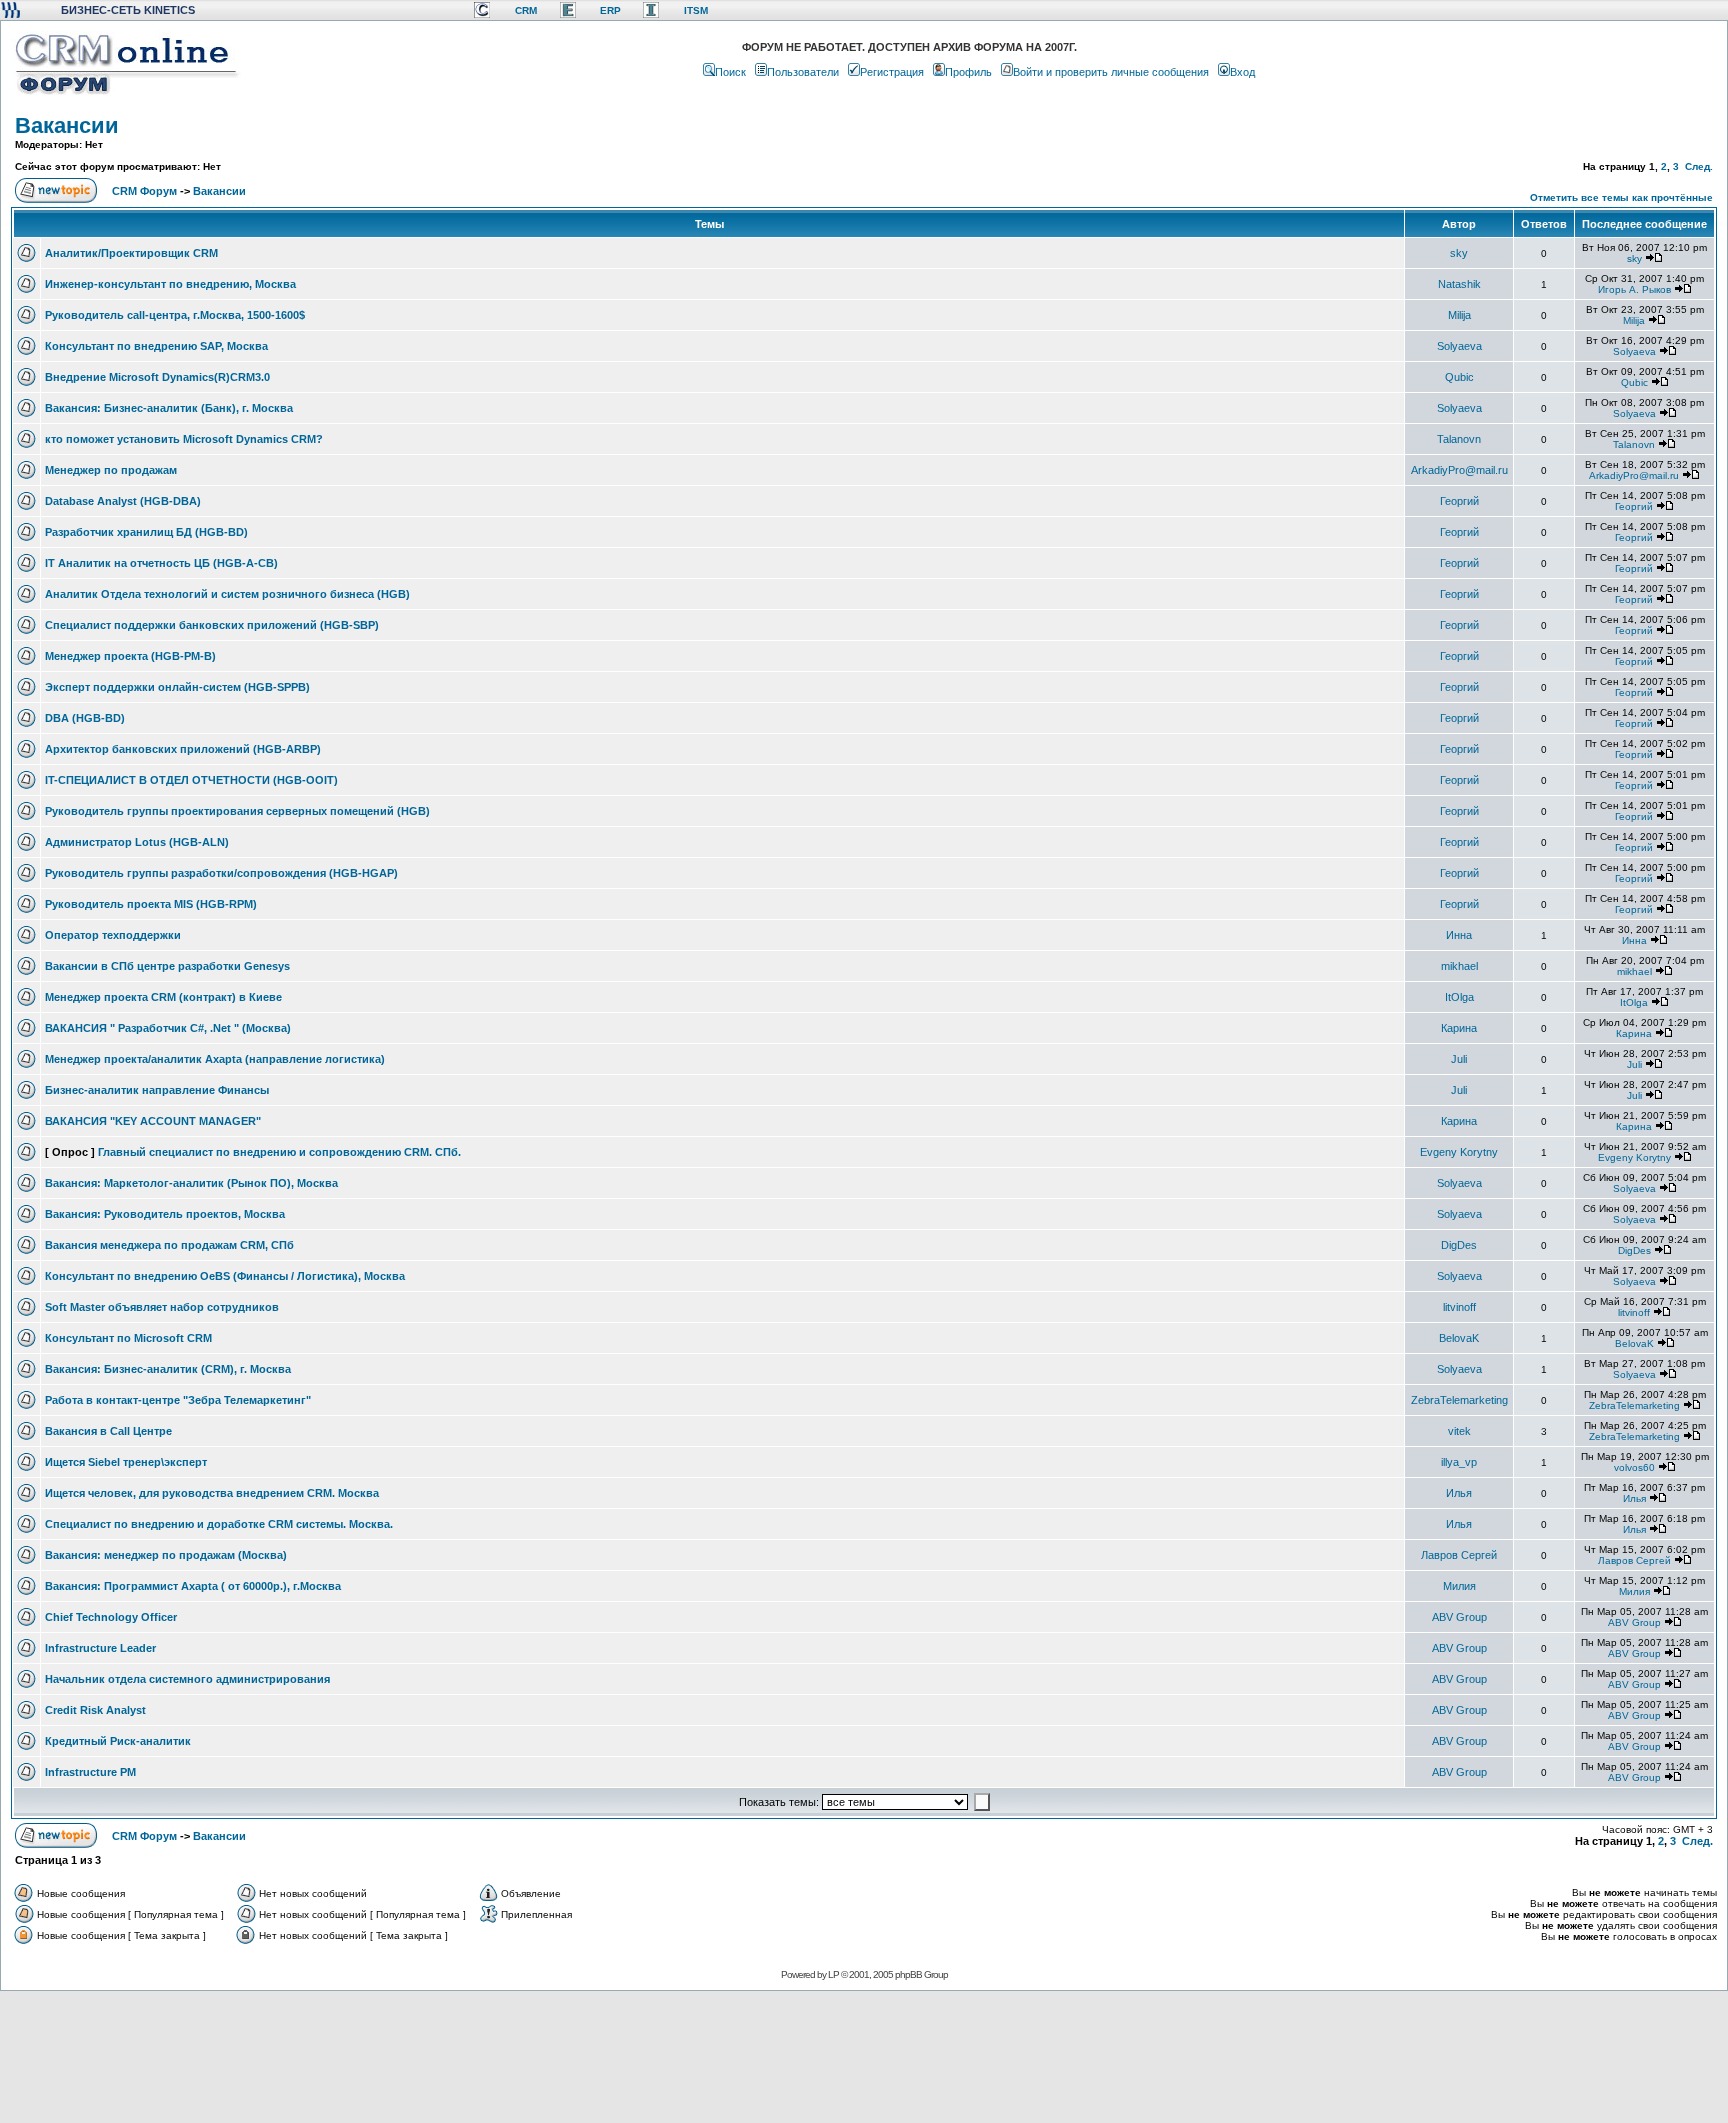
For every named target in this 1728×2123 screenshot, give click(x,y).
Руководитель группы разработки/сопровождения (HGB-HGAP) (221, 873)
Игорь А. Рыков (1634, 289)
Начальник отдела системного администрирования (187, 1679)
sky (1459, 253)
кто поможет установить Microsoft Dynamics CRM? (184, 439)
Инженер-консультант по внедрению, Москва (170, 284)
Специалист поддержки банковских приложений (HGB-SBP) (212, 625)
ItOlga (1459, 997)
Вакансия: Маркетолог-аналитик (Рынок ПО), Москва (191, 1183)
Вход (1242, 72)
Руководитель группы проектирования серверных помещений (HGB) (237, 811)
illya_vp (1459, 1462)
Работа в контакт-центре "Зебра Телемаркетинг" (178, 1400)
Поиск (730, 72)
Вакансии (67, 125)
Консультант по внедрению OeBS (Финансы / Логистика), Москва (225, 1276)
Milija (1459, 315)
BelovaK (1459, 1338)
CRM (526, 10)
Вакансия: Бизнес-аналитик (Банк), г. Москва (169, 408)
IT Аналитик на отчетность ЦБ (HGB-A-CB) (161, 563)
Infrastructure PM (90, 1772)
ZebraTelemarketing (1459, 1400)
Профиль (968, 72)
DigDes (1459, 1245)
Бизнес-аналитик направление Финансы (157, 1090)
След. (1699, 166)
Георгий (1459, 501)
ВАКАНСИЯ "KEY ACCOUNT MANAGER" (153, 1121)
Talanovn (1459, 439)
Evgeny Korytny (1459, 1152)
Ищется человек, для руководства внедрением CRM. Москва (212, 1493)
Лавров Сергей (1459, 1555)
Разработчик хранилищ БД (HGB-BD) (146, 532)
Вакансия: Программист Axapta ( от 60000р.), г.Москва (193, 1586)
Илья (1459, 1493)
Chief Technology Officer (111, 1617)
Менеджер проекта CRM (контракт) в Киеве (163, 997)
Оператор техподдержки (113, 935)
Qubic (1459, 377)
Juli (1459, 1059)
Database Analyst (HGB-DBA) (123, 501)
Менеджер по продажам (111, 470)
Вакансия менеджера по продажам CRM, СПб (169, 1245)
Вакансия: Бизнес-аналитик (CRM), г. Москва (168, 1369)
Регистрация (892, 72)
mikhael (1459, 966)
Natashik (1459, 284)
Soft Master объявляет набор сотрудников (162, 1307)
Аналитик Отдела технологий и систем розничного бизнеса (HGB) (227, 594)
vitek (1459, 1431)
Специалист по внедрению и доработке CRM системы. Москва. (219, 1524)
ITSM (696, 10)
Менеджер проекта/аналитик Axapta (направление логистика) (215, 1059)
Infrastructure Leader (100, 1648)
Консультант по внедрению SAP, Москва (156, 346)
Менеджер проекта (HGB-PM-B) (130, 656)
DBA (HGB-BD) (85, 718)
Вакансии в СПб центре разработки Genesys (167, 966)
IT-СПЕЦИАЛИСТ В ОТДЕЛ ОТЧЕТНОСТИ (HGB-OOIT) (191, 780)
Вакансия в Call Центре (108, 1431)
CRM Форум (144, 191)
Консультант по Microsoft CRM (128, 1338)
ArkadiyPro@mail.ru (1459, 470)
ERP (610, 10)
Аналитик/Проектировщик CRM (131, 253)
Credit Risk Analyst (95, 1710)
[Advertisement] (862, 2056)
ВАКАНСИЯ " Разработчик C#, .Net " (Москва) (168, 1028)
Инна (1459, 935)
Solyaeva (1459, 346)
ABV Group (1459, 1617)
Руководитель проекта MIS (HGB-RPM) (151, 904)
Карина (1459, 1028)
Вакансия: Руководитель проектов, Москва (165, 1214)
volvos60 (1634, 1467)
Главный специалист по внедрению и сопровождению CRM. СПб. (279, 1152)
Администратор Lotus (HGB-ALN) (137, 842)
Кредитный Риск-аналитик (118, 1741)
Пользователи (803, 72)
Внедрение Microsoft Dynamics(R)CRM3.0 (157, 377)
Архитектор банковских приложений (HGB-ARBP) (183, 749)
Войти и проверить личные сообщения (1111, 72)
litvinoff (1459, 1307)
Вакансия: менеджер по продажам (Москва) (166, 1555)
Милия (1459, 1586)
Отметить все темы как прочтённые (1621, 197)
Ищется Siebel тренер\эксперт (126, 1462)
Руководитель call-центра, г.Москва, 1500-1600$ (175, 315)
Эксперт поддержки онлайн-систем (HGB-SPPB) (177, 687)
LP (833, 1974)
